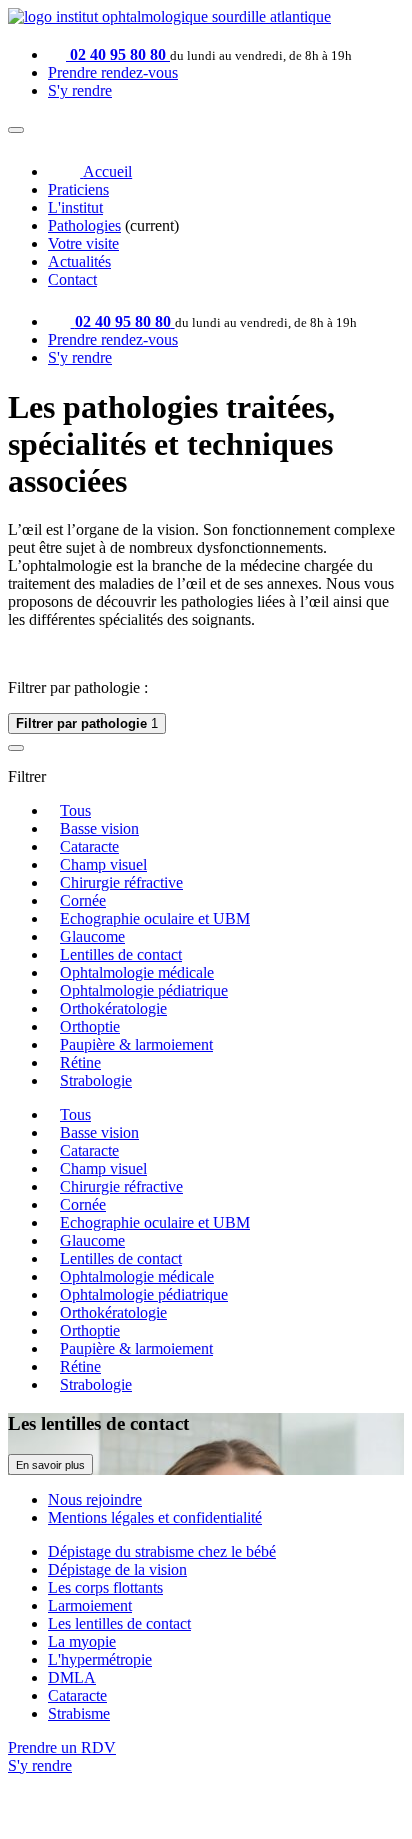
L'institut (75, 207)
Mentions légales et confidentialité (155, 1517)
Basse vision (99, 828)
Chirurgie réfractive (121, 882)
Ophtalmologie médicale (137, 972)
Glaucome (92, 936)
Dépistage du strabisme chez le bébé (162, 1551)
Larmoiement (90, 1605)
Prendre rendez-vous (113, 72)
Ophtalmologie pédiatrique (144, 990)
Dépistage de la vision (117, 1569)
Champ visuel (103, 864)
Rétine (80, 1062)
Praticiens (78, 189)
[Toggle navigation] (16, 130)
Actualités (79, 261)
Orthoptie (90, 1026)
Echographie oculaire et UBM (155, 918)
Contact (72, 279)
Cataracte (89, 846)
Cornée (83, 900)
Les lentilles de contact (119, 1623)
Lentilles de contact (121, 954)
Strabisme (79, 1713)
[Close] (16, 748)
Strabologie (96, 1080)
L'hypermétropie (100, 1659)
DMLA (72, 1677)
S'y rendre (80, 90)
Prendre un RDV (62, 1747)
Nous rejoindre (95, 1499)
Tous (75, 810)
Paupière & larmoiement (136, 1044)
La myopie (82, 1641)
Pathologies (84, 225)
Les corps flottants (105, 1587)
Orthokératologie (113, 1008)
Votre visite (83, 243)
